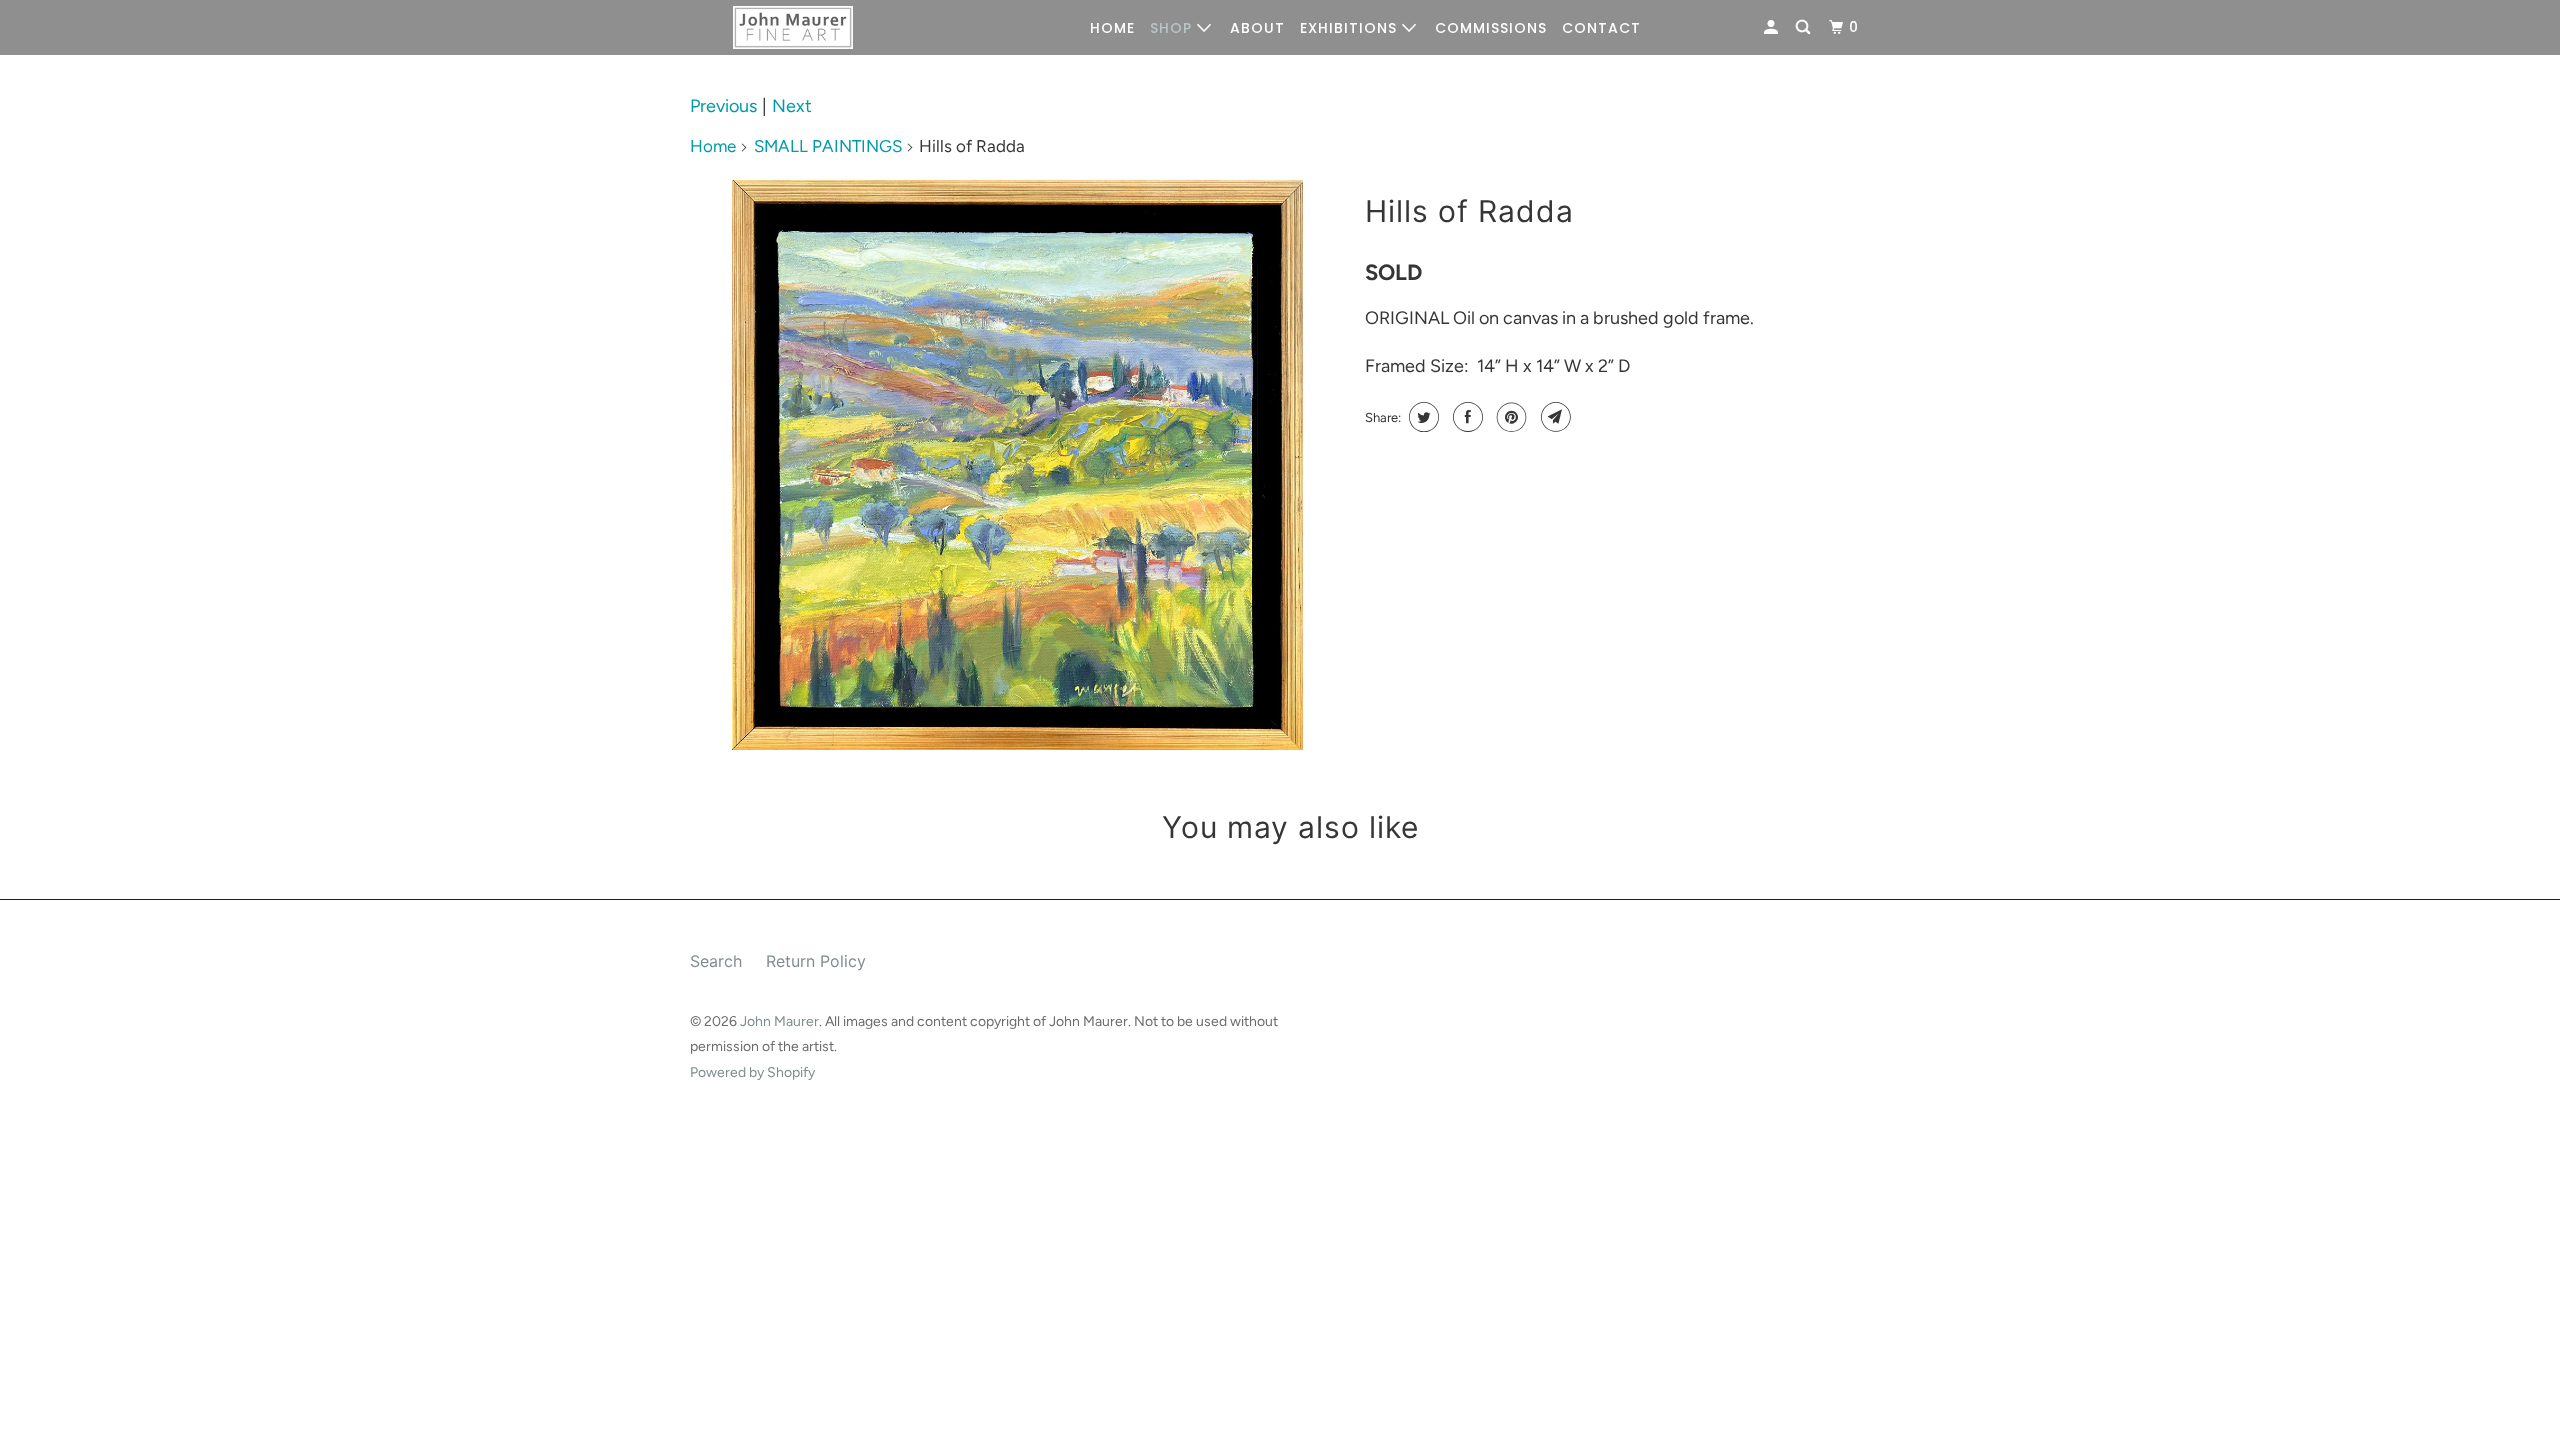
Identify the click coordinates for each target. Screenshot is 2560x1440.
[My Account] (1773, 27)
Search (716, 961)
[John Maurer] (792, 28)
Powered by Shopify (752, 1072)
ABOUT (1257, 28)
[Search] (1805, 27)
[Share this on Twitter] (1421, 417)
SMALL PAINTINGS (828, 146)
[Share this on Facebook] (1465, 417)
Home (713, 146)
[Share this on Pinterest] (1509, 417)
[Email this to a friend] (1553, 417)
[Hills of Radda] (1017, 465)
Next (792, 106)
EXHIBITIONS (1351, 28)
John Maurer (779, 1021)
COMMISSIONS (1491, 28)
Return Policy (816, 961)
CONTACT (1601, 28)
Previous (723, 106)
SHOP (1173, 28)
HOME (1112, 28)
